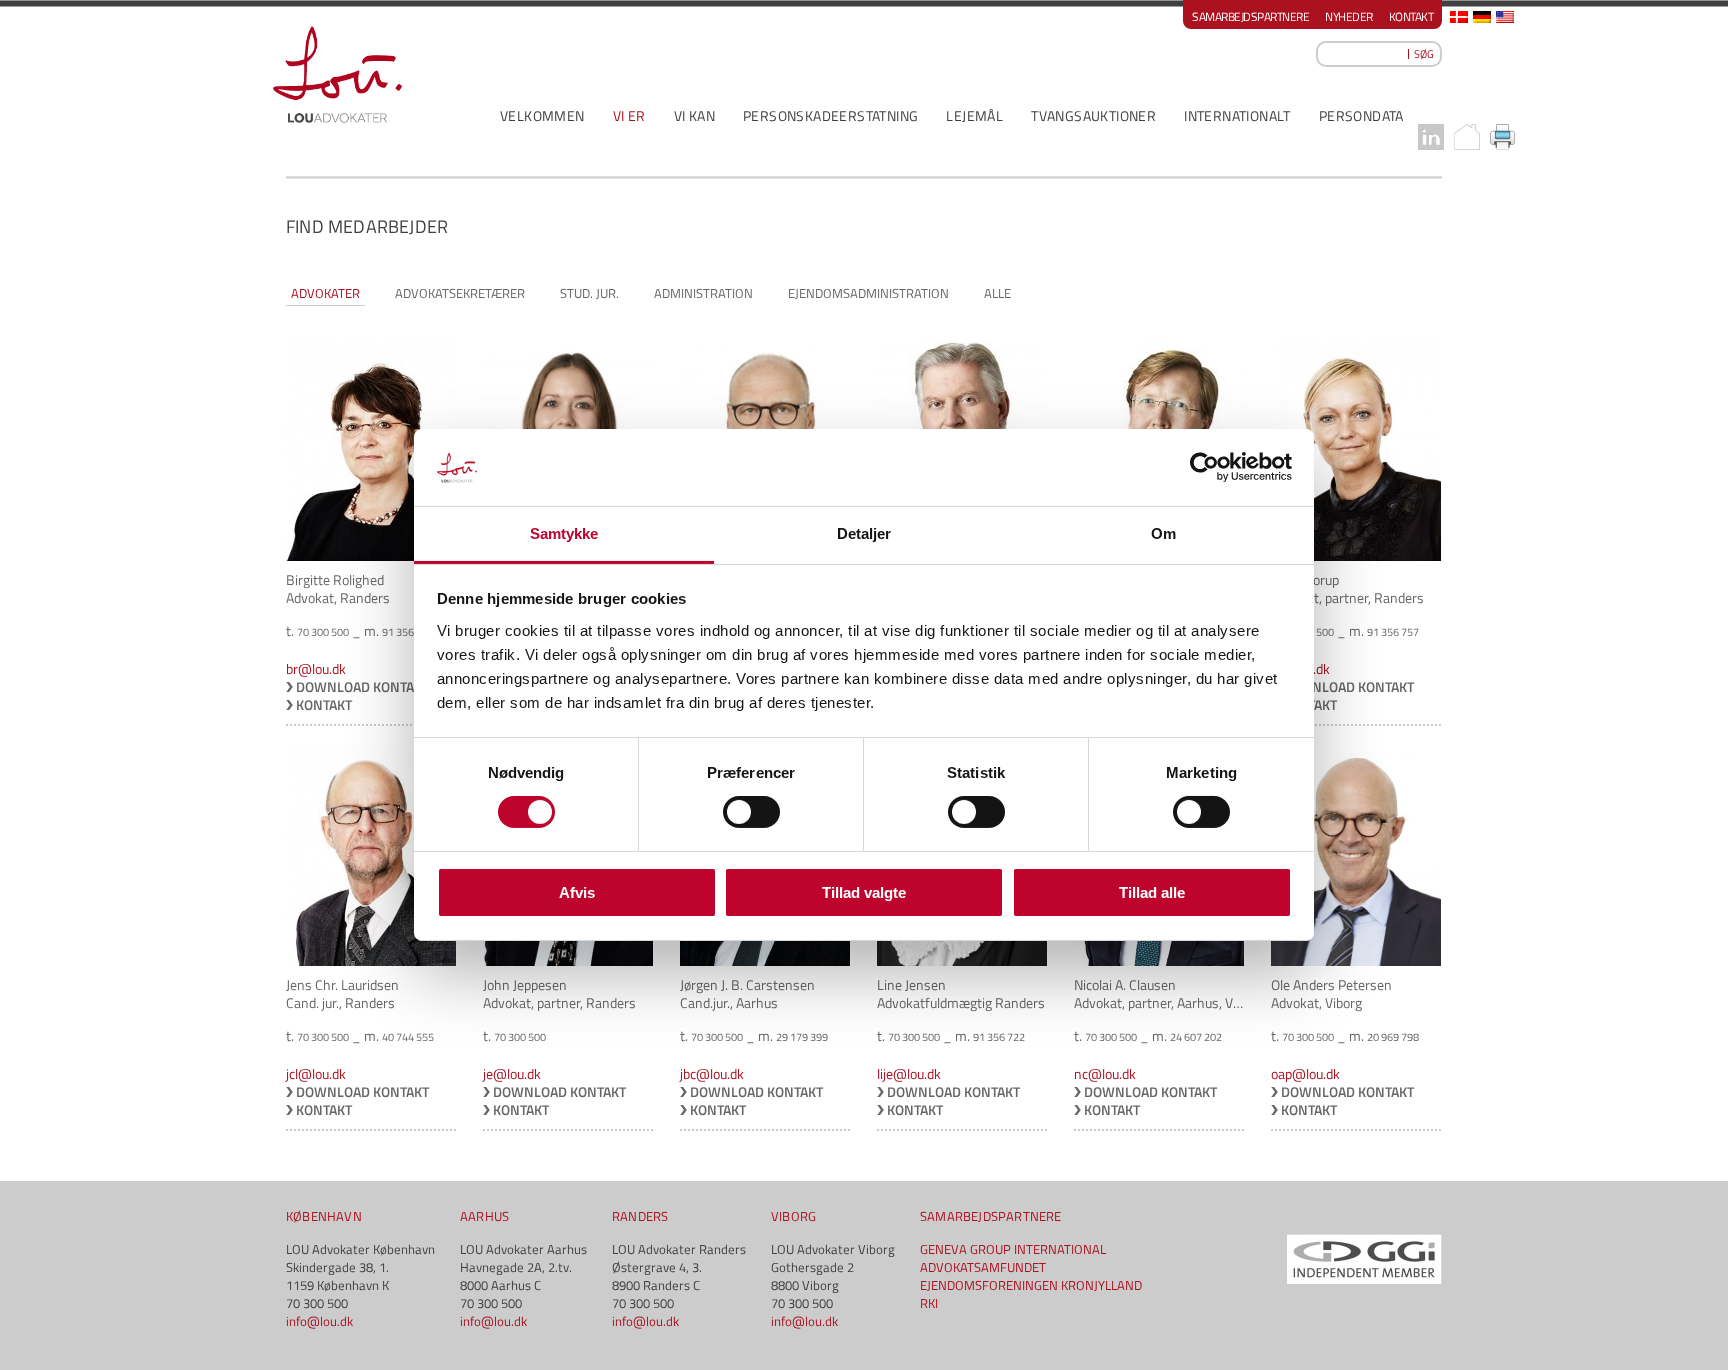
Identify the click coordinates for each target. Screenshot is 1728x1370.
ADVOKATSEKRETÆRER (460, 293)
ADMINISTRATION (703, 293)
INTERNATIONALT (1237, 115)
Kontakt (1411, 16)
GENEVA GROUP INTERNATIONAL (1013, 1249)
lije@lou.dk (909, 1073)
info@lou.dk (319, 1321)
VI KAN (694, 115)
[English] (1505, 17)
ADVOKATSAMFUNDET (983, 1267)
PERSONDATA (1361, 115)
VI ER (629, 115)
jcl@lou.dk (316, 1073)
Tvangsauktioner (1093, 115)
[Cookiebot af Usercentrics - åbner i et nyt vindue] (1204, 467)
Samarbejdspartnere (1250, 16)
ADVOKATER (325, 293)
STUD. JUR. (589, 293)
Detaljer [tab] (864, 533)
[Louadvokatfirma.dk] (337, 74)
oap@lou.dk (1305, 1073)
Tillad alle (1152, 892)
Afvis (577, 892)
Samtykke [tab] (564, 533)
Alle (997, 293)
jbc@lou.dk (712, 1073)
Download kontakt (362, 687)
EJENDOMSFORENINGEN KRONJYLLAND (1031, 1285)
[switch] (751, 812)
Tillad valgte (864, 892)
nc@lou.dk (1105, 1073)
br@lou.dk (316, 668)
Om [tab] (1163, 533)
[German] (1482, 17)
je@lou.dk (512, 1073)
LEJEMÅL (974, 115)
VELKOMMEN (542, 115)
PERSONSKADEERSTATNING (830, 115)
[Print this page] (1503, 137)
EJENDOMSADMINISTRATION (868, 293)
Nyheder (1349, 16)
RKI (929, 1303)
